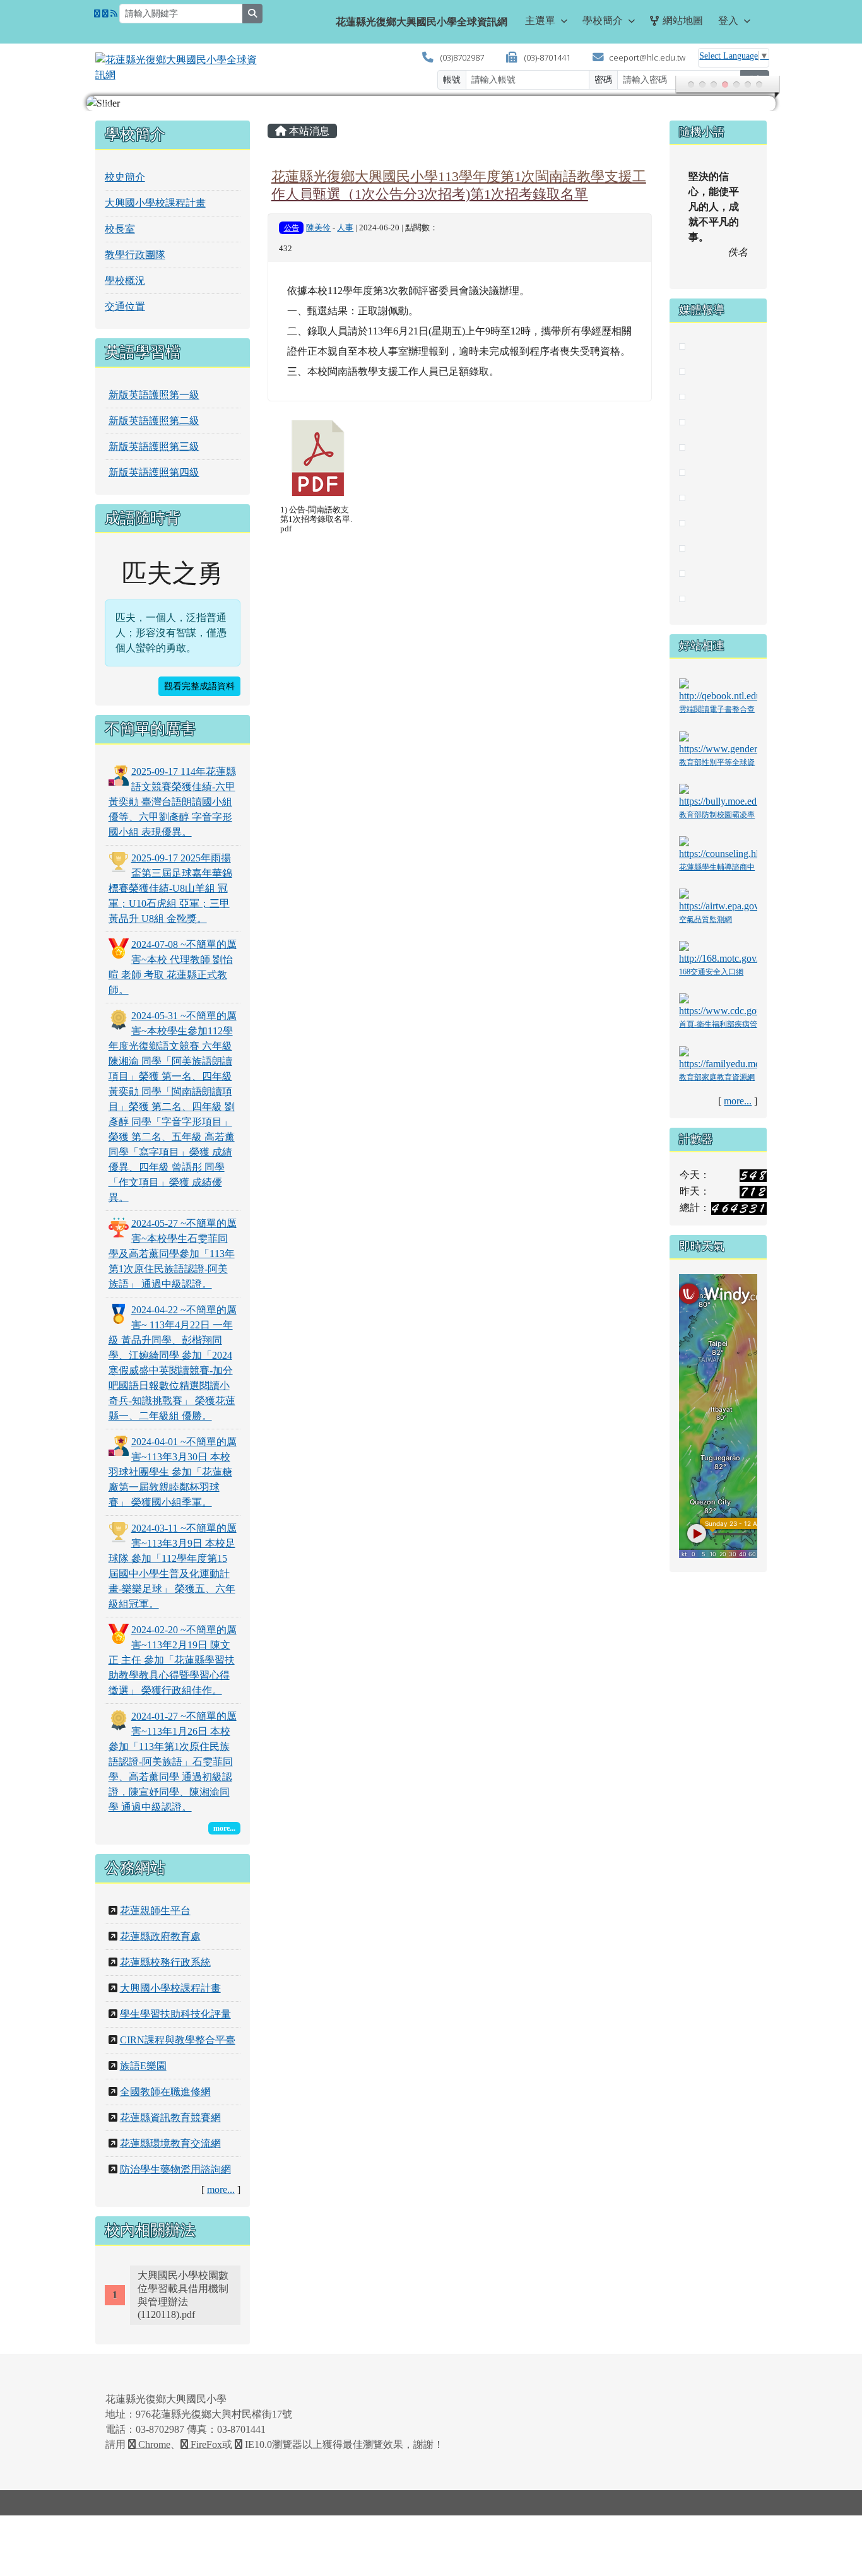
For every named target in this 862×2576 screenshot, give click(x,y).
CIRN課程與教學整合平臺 (178, 2040)
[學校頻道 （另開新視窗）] (105, 14)
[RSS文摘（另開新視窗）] (114, 14)
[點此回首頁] (431, 103)
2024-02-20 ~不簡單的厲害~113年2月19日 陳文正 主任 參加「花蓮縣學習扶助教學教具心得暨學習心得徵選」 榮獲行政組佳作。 (173, 1660)
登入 (728, 21)
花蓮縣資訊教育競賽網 (170, 2118)
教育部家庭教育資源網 (717, 1077)
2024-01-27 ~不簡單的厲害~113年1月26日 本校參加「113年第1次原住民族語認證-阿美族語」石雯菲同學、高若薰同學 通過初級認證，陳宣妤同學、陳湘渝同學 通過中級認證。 (173, 1762)
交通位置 (125, 306)
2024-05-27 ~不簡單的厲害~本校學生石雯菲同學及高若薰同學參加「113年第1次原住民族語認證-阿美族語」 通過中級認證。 (173, 1254)
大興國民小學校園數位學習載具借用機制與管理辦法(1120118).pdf (183, 2295)
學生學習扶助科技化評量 (175, 2014)
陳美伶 (318, 228)
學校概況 (125, 281)
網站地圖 (683, 21)
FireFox (205, 2444)
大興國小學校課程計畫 (155, 203)
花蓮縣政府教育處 (160, 1936)
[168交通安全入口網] (718, 953)
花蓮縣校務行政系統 (165, 1962)
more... (221, 2189)
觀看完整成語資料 (199, 686)
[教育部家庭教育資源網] (718, 1057)
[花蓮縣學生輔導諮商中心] (718, 848)
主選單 (540, 21)
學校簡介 (603, 21)
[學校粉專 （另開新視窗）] (97, 14)
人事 (345, 228)
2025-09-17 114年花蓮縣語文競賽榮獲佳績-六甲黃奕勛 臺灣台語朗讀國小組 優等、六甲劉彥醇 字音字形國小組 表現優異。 (172, 802)
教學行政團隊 (135, 255)
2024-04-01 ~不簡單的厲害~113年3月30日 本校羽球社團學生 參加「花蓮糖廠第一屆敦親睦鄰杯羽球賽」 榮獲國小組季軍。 (173, 1472)
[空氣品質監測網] (718, 900)
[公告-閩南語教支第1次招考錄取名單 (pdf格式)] (318, 458)
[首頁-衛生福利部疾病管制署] (718, 1005)
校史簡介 (125, 177)
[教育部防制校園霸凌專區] (718, 795)
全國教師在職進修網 (165, 2092)
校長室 (120, 229)
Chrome (153, 2444)
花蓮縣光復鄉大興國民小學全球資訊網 (422, 22)
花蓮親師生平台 (155, 1911)
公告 (292, 228)
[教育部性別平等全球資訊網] (718, 742)
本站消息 (308, 131)
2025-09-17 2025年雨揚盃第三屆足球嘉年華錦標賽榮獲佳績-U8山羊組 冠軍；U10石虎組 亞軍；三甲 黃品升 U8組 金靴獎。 (170, 888)
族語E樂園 (143, 2066)
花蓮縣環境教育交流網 (170, 2143)
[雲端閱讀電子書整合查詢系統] (718, 690)
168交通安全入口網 (711, 972)
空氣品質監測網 (706, 919)
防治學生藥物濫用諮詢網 (175, 2169)
